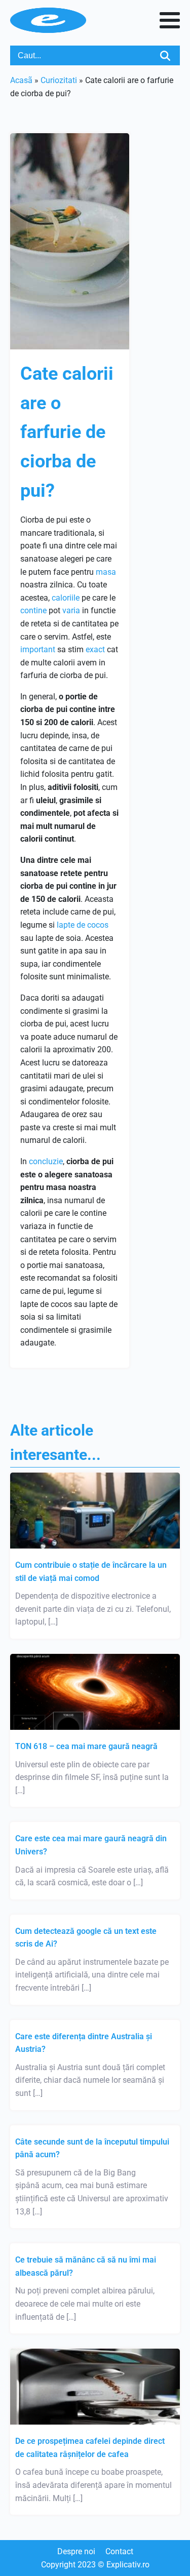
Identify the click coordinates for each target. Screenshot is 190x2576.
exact (95, 649)
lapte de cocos (83, 925)
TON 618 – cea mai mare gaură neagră (86, 1746)
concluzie (46, 1161)
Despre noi (76, 2551)
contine (33, 610)
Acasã (21, 80)
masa (106, 572)
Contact (119, 2551)
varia (71, 610)
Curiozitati (59, 80)
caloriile (66, 598)
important (38, 649)
